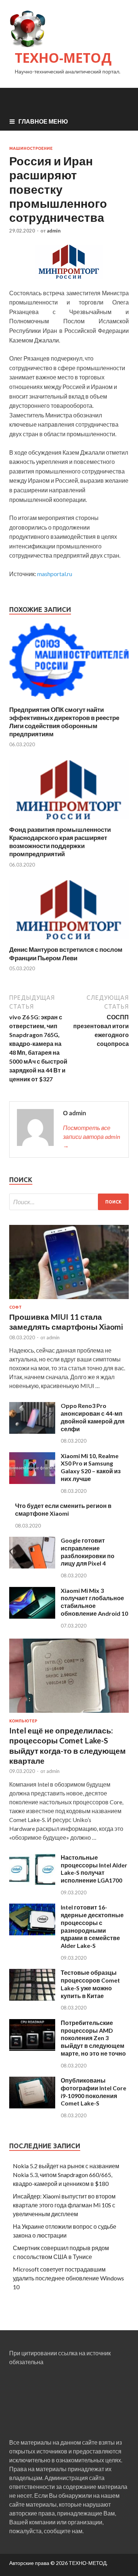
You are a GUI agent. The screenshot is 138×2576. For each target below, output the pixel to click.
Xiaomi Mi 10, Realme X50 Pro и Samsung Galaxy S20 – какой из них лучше (91, 1467)
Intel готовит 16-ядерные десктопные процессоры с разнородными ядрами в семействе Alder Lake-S (92, 1926)
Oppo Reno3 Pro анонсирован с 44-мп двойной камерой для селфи (93, 1417)
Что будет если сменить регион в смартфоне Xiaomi (63, 1509)
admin (54, 231)
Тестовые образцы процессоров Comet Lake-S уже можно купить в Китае (90, 1984)
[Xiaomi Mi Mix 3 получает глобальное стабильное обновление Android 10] (32, 1616)
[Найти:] (69, 1202)
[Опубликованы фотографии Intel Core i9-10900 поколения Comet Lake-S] (32, 2106)
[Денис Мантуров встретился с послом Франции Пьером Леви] (69, 941)
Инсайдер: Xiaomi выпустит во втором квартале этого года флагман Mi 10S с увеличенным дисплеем (64, 2205)
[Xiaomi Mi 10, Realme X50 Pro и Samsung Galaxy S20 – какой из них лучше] (32, 1482)
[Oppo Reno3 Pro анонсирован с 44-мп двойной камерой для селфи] (32, 1431)
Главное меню (43, 121)
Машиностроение (31, 148)
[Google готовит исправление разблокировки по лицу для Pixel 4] (32, 1566)
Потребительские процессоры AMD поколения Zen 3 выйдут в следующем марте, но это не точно (93, 2038)
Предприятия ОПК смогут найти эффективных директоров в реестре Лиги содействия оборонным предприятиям (64, 722)
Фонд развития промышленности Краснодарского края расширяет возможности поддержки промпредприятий (60, 842)
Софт (15, 1307)
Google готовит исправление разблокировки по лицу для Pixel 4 (88, 1552)
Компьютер (23, 1721)
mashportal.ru (55, 574)
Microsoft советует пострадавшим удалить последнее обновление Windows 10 (68, 2278)
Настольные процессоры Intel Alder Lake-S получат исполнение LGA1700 (94, 1869)
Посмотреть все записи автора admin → (91, 1137)
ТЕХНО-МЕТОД (63, 58)
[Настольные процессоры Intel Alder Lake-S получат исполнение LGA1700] (32, 1883)
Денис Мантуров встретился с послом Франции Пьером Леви (66, 953)
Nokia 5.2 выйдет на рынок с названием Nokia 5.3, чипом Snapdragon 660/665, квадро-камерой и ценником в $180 (66, 2175)
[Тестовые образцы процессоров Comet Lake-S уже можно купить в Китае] (32, 1998)
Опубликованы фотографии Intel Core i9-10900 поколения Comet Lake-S (93, 2092)
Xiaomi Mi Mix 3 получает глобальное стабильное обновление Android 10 (94, 1602)
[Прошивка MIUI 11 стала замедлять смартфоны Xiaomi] (69, 1300)
